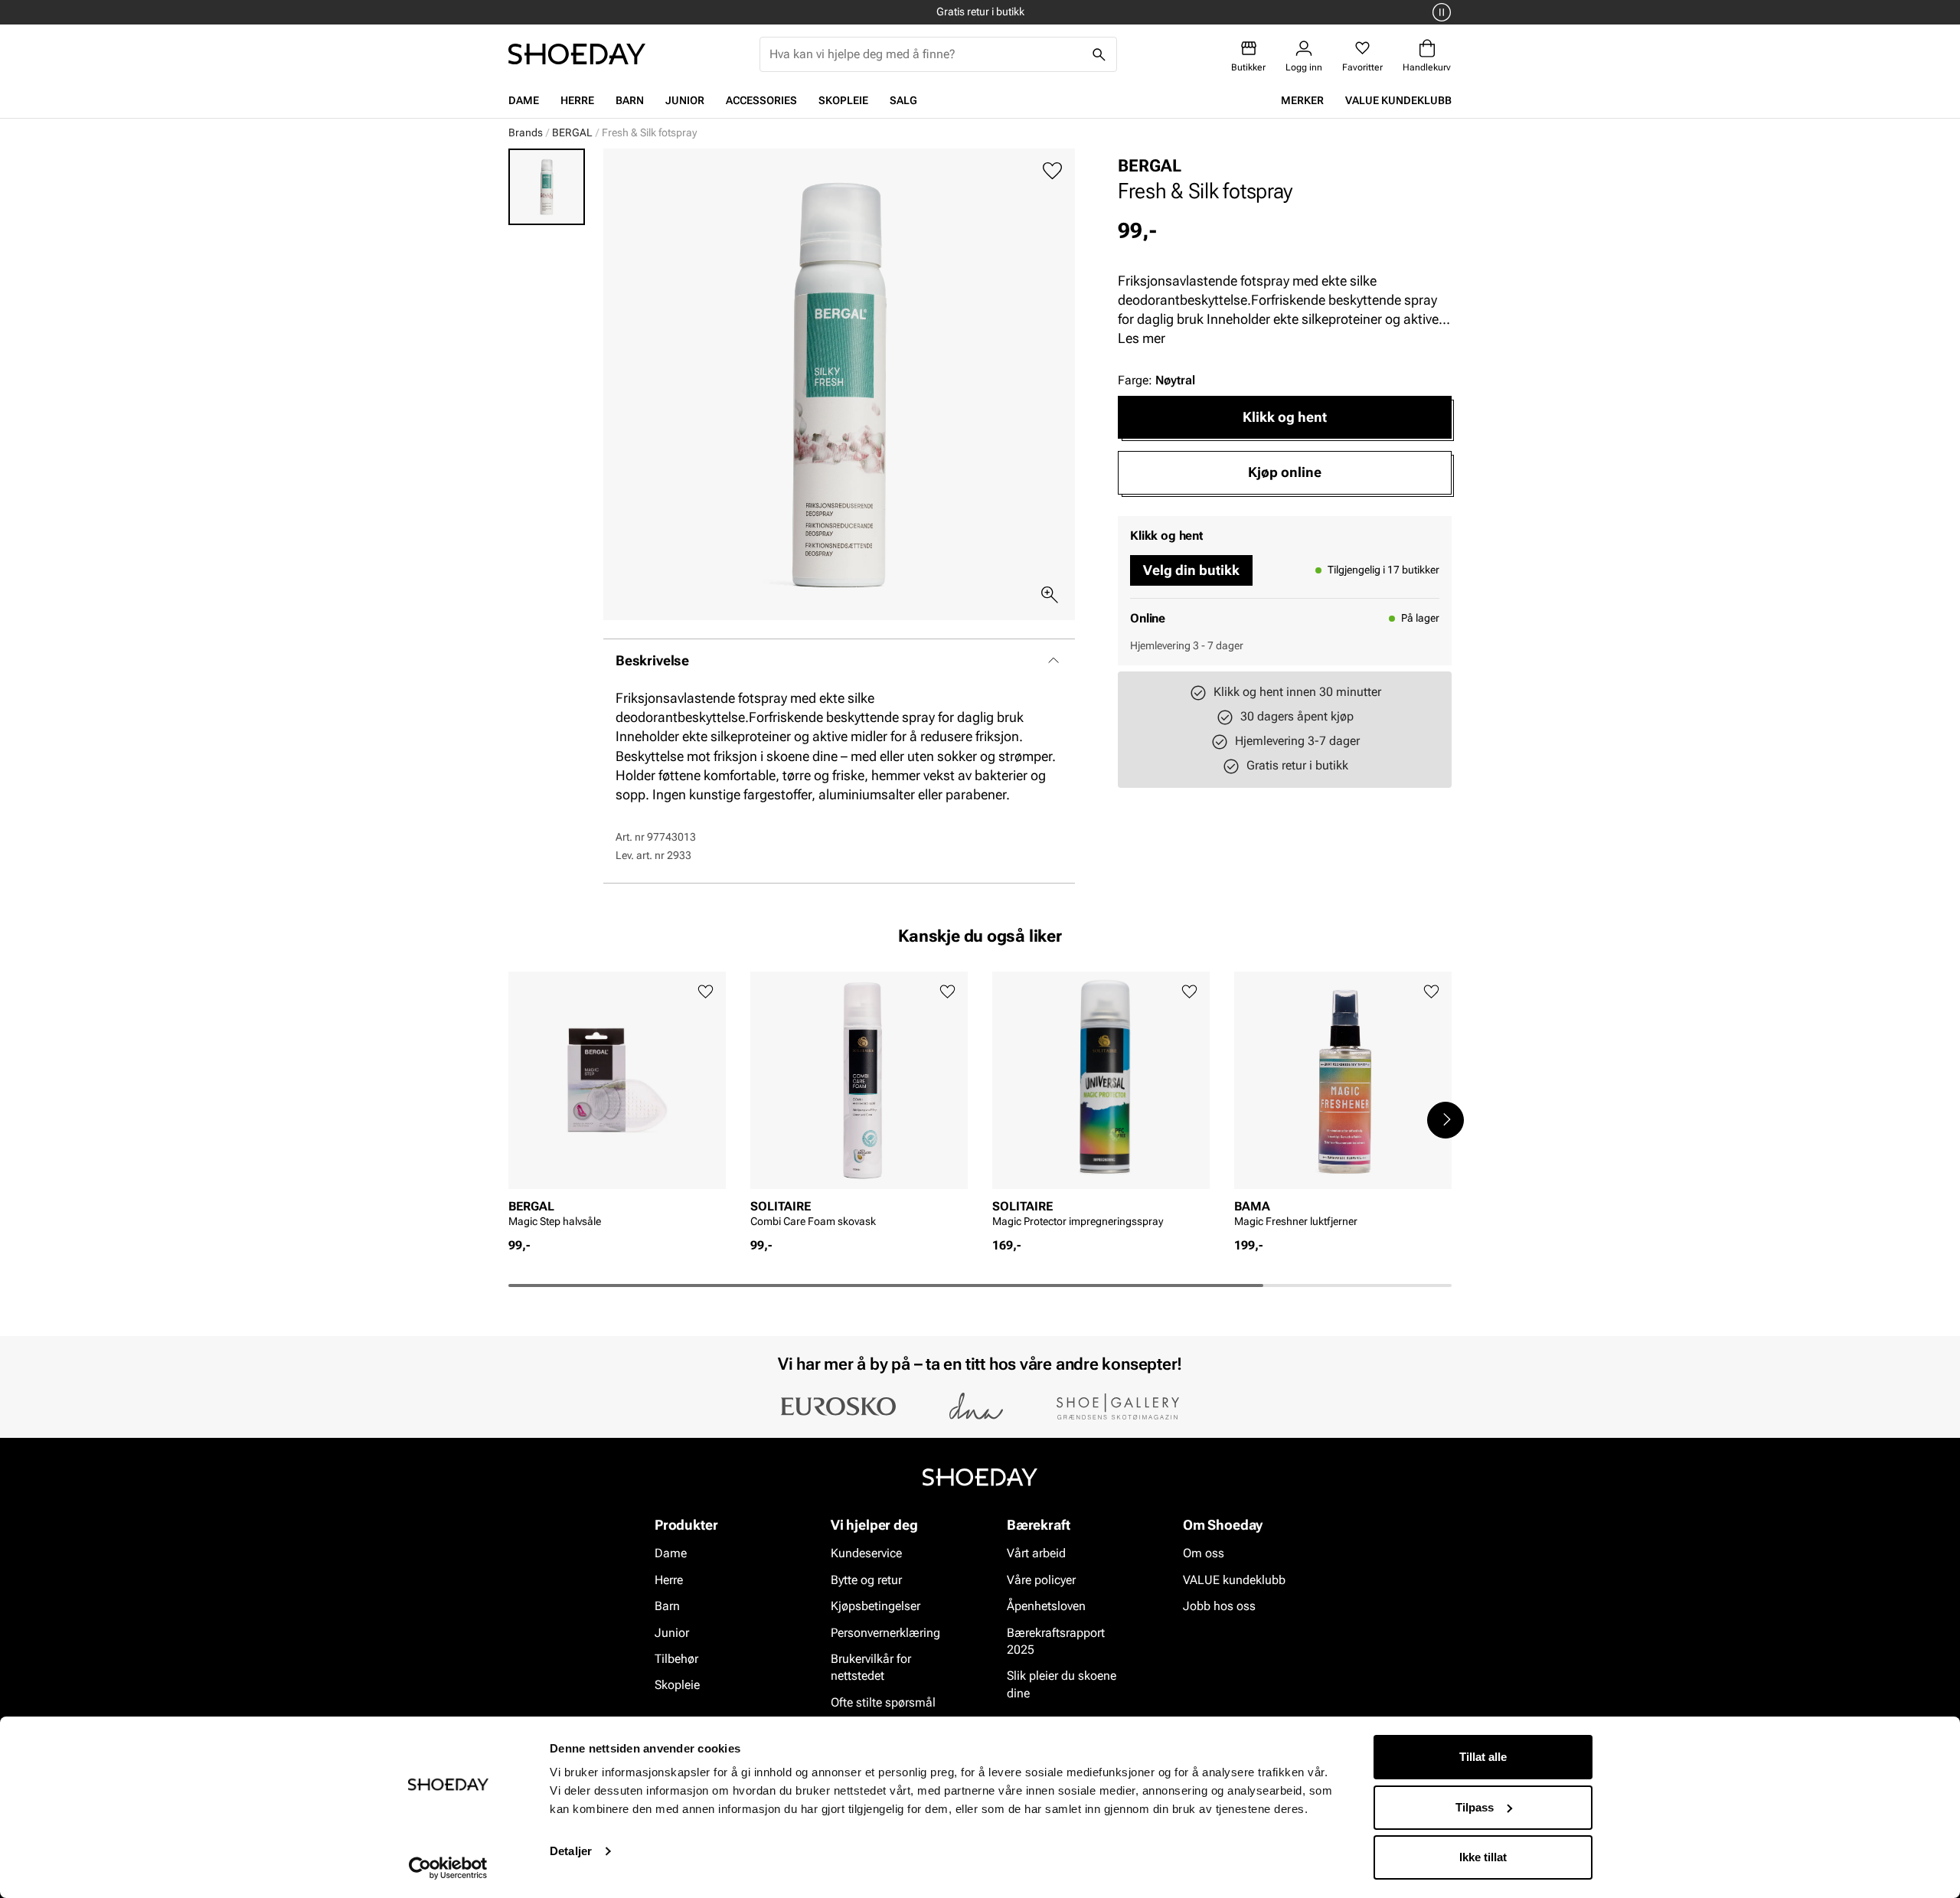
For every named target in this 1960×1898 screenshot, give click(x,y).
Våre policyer (1041, 1580)
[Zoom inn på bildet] (1050, 595)
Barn (630, 100)
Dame (524, 100)
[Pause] (1439, 12)
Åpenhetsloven (1046, 1607)
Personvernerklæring (885, 1633)
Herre (577, 100)
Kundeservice (866, 1554)
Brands (526, 132)
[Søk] (1099, 54)
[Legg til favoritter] (1052, 171)
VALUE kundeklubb (1398, 100)
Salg (903, 100)
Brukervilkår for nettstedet (871, 1667)
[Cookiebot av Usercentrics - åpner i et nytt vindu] (448, 1868)
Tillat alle (1483, 1757)
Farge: (1156, 380)
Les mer (1142, 338)
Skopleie (843, 100)
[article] (617, 1104)
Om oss (1204, 1554)
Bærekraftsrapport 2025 (1056, 1641)
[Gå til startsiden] (577, 54)
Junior (685, 100)
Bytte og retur (866, 1580)
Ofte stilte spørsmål (883, 1702)
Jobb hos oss (1219, 1607)
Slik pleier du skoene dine (1062, 1685)
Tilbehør (676, 1659)
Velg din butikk (1191, 570)
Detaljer (571, 1851)
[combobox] (926, 54)
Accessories (761, 100)
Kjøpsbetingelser (875, 1607)
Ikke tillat (1483, 1857)
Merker (1302, 100)
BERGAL (572, 132)
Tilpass (1475, 1807)
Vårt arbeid (1036, 1554)
